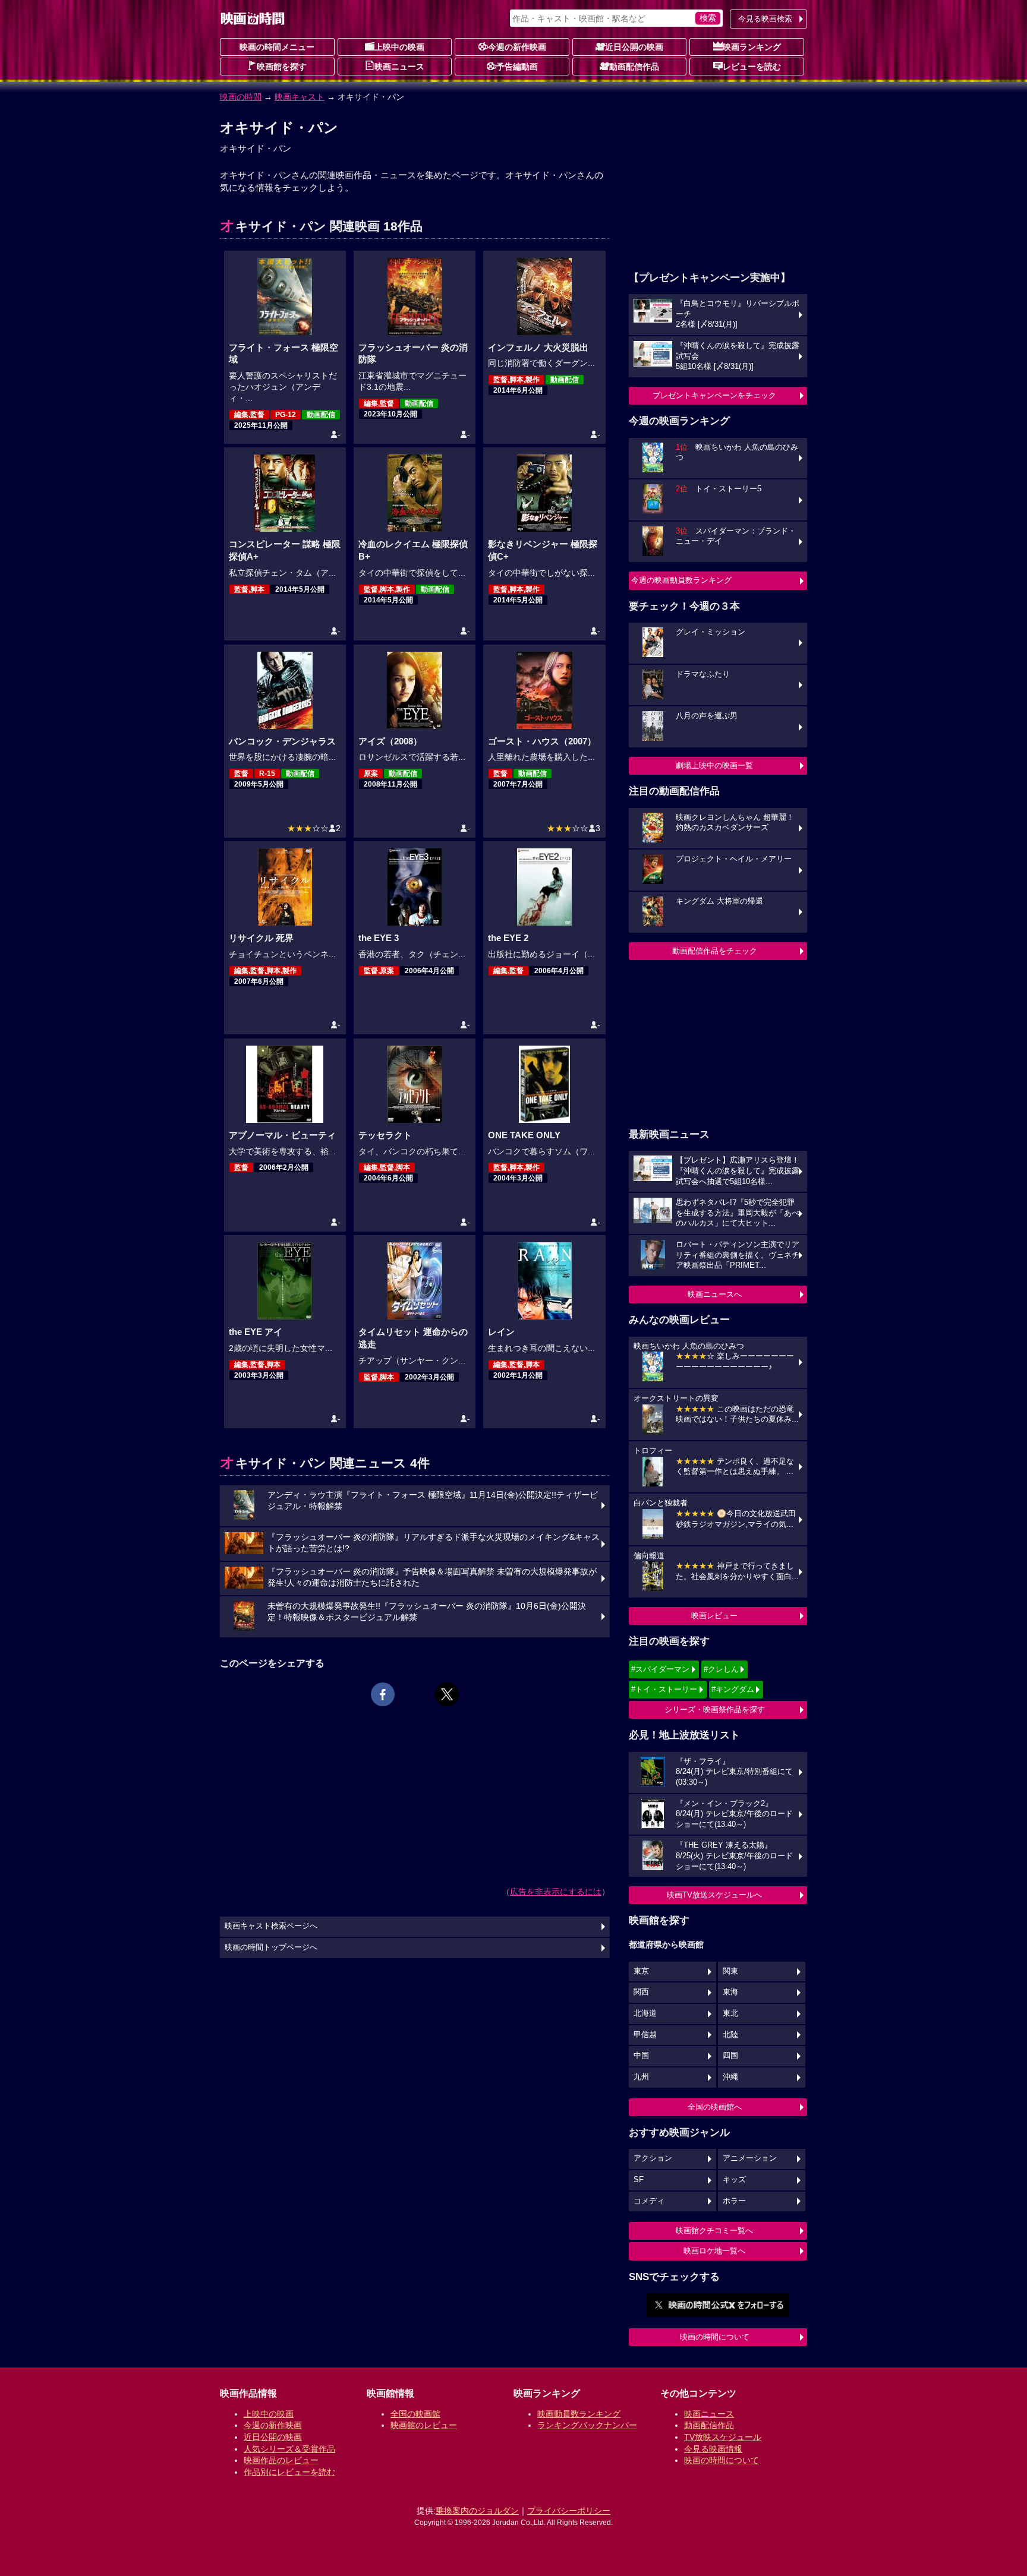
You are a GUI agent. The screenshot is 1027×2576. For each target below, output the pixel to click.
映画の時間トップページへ (271, 1947)
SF (639, 2180)
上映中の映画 (399, 47)
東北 (730, 2013)
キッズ (734, 2180)
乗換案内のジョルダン (477, 2511)
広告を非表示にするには (556, 1892)
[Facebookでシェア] (383, 1694)
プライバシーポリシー (569, 2511)
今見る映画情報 (713, 2449)
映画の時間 (241, 97)
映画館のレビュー (424, 2425)
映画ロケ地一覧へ (714, 2251)
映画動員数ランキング (579, 2414)
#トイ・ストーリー (664, 1689)
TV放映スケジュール (723, 2437)
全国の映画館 (415, 2414)
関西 (641, 1992)
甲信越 (645, 2035)
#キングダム (733, 1689)
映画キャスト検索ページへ (271, 1926)
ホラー (734, 2201)
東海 (730, 1992)
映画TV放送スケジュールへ (714, 1895)
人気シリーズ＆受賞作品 (289, 2449)
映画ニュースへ (715, 1294)
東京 (641, 1971)
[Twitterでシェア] (447, 1694)
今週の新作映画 (517, 47)
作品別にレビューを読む (289, 2472)
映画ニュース (399, 67)
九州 (641, 2077)
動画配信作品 (634, 67)
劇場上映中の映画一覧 (714, 765)
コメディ (649, 2201)
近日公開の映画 (634, 47)
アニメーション (750, 2158)
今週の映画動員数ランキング (681, 580)
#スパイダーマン (660, 1669)
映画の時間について (715, 2337)
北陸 (730, 2035)
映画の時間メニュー (277, 47)
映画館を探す (282, 67)
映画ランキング (752, 47)
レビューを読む (752, 67)
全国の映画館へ (715, 2107)
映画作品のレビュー (281, 2460)
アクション (653, 2158)
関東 (730, 1971)
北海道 (645, 2013)
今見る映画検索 (765, 19)
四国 (730, 2056)
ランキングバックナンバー (587, 2425)
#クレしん (721, 1669)
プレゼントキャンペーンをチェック (714, 395)
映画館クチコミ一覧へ (714, 2231)
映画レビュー (714, 1616)
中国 (641, 2056)
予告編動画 (517, 67)
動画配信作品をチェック (715, 951)
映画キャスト (300, 97)
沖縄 (730, 2077)
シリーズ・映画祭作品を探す (715, 1710)
